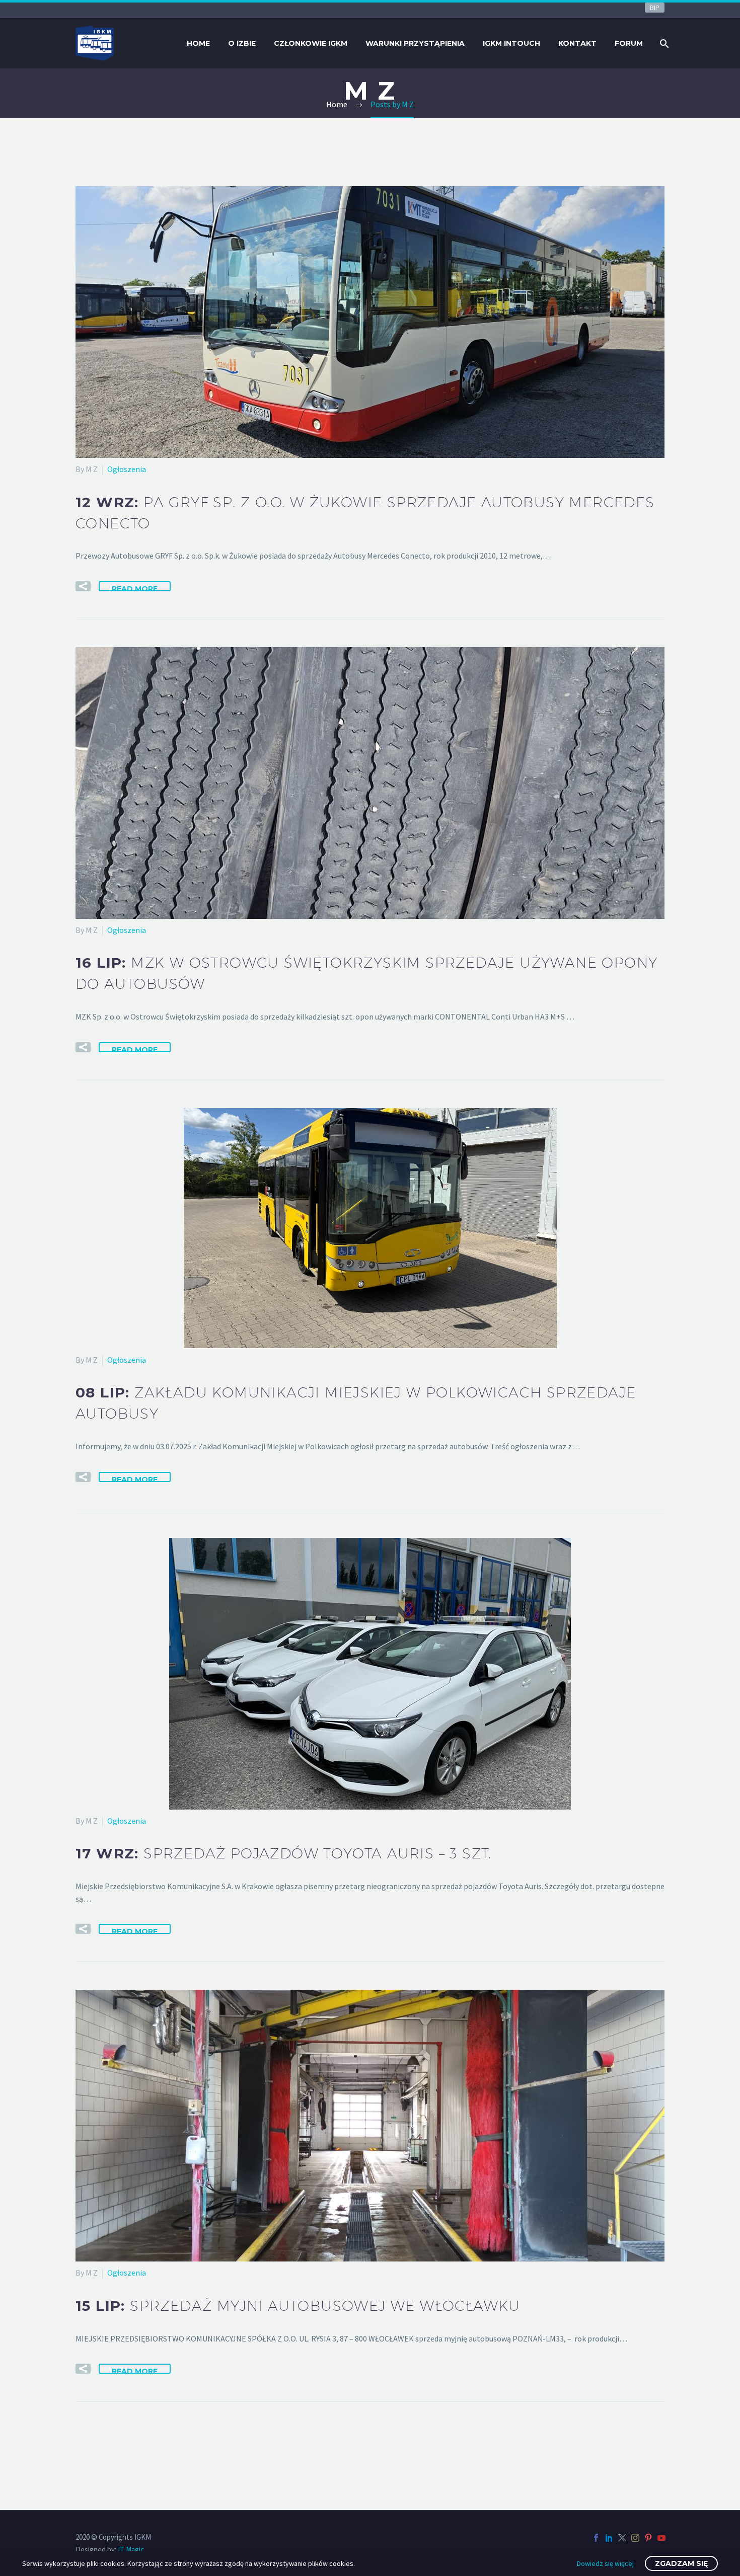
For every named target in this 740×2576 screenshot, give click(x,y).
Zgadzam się (681, 2563)
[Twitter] (622, 2538)
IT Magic (131, 2550)
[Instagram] (635, 2538)
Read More (135, 588)
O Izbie (242, 43)
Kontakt (577, 43)
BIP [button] (655, 8)
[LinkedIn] (609, 2538)
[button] (83, 586)
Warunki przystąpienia (415, 43)
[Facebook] (596, 2538)
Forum (629, 43)
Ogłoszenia (127, 469)
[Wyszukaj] (663, 44)
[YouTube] (661, 2538)
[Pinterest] (648, 2538)
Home (198, 43)
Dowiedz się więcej (605, 2563)
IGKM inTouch (511, 43)
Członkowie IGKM (311, 43)
